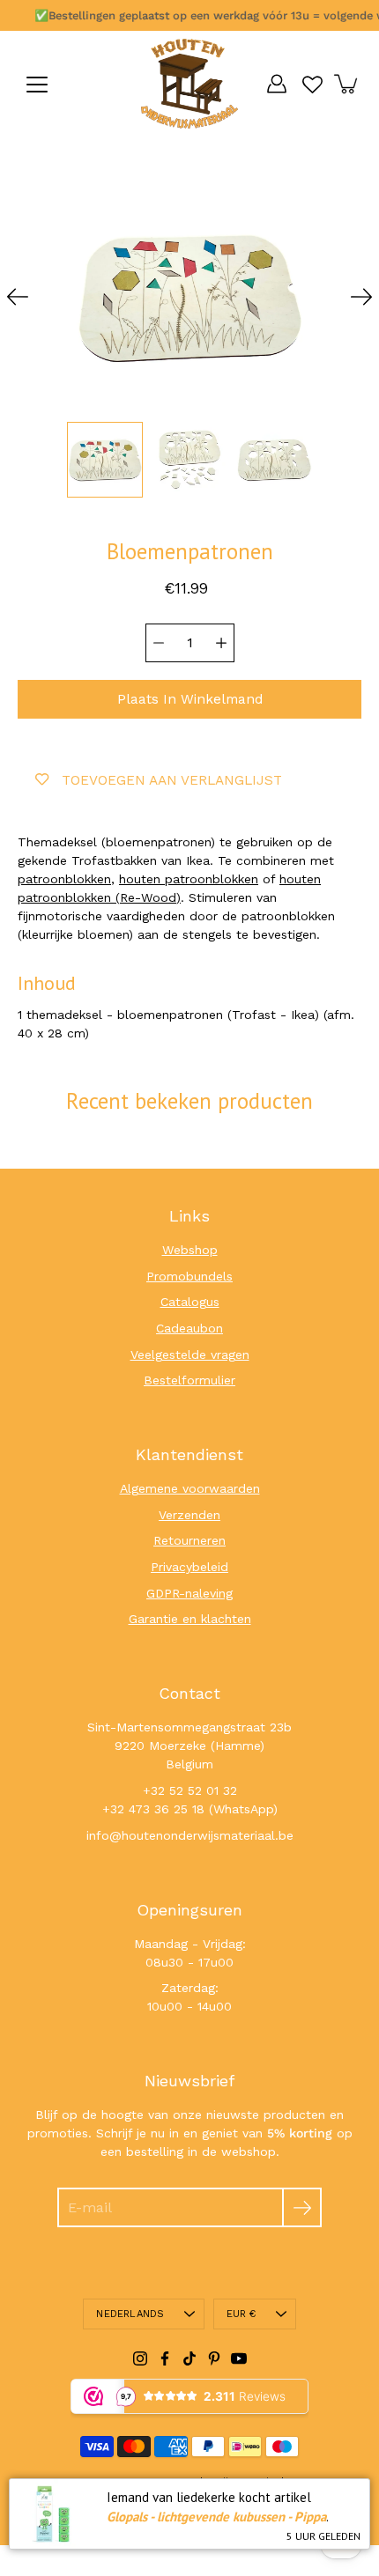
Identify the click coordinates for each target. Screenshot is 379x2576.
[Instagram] (140, 2358)
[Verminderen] (159, 643)
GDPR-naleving (189, 1593)
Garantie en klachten (190, 1619)
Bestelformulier (189, 1380)
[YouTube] (239, 2358)
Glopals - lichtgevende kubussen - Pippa (216, 2517)
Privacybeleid (189, 1567)
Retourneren (189, 1540)
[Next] (361, 297)
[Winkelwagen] (347, 84)
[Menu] (37, 85)
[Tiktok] (189, 2358)
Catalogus (190, 1302)
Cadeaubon (189, 1328)
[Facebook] (165, 2358)
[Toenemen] (221, 643)
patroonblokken (64, 879)
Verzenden (189, 1515)
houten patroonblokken (189, 879)
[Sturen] (302, 2207)
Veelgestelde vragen (190, 1354)
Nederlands (130, 2314)
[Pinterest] (214, 2358)
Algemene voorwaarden (190, 1488)
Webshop (190, 1250)
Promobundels (189, 1276)
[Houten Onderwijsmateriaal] (189, 84)
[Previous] (18, 297)
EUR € (242, 2314)
